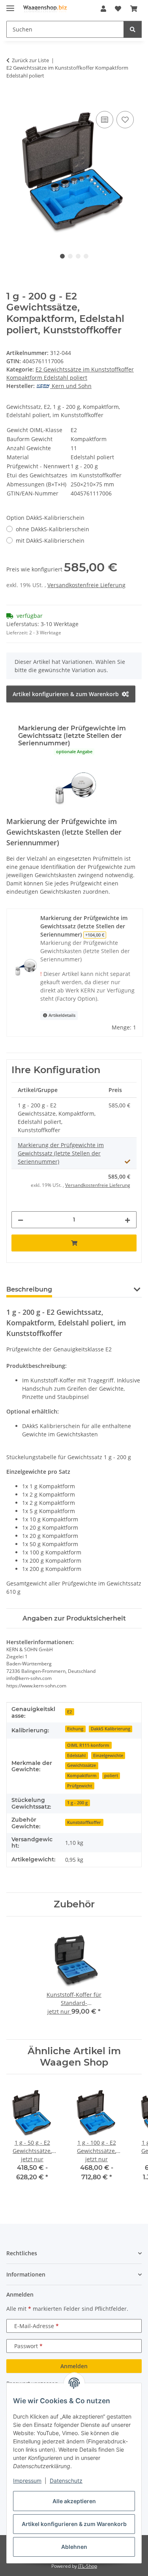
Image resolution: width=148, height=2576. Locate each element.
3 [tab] (78, 256)
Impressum (27, 2481)
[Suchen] (133, 29)
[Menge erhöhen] (127, 1220)
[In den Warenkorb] (13, 100)
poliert (111, 1776)
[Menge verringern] (21, 1220)
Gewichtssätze (81, 1765)
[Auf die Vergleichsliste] (105, 120)
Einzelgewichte (108, 1756)
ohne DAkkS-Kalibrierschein (52, 529)
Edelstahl (76, 1756)
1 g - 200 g (77, 1803)
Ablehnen (74, 2547)
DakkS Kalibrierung (111, 1729)
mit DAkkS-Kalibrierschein (50, 541)
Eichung (75, 1729)
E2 (69, 1712)
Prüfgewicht (80, 1786)
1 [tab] (62, 256)
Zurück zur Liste (30, 60)
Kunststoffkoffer (84, 1822)
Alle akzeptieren (74, 2501)
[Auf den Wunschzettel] (125, 120)
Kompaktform (82, 1776)
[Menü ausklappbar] (10, 5)
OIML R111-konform (88, 1745)
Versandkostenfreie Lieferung (86, 585)
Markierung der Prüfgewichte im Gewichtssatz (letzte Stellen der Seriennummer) (61, 1153)
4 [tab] (86, 256)
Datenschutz (66, 2481)
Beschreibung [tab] (29, 1289)
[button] (103, 9)
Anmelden (74, 2366)
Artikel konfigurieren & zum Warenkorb (74, 2524)
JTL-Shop (88, 2566)
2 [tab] (70, 256)
